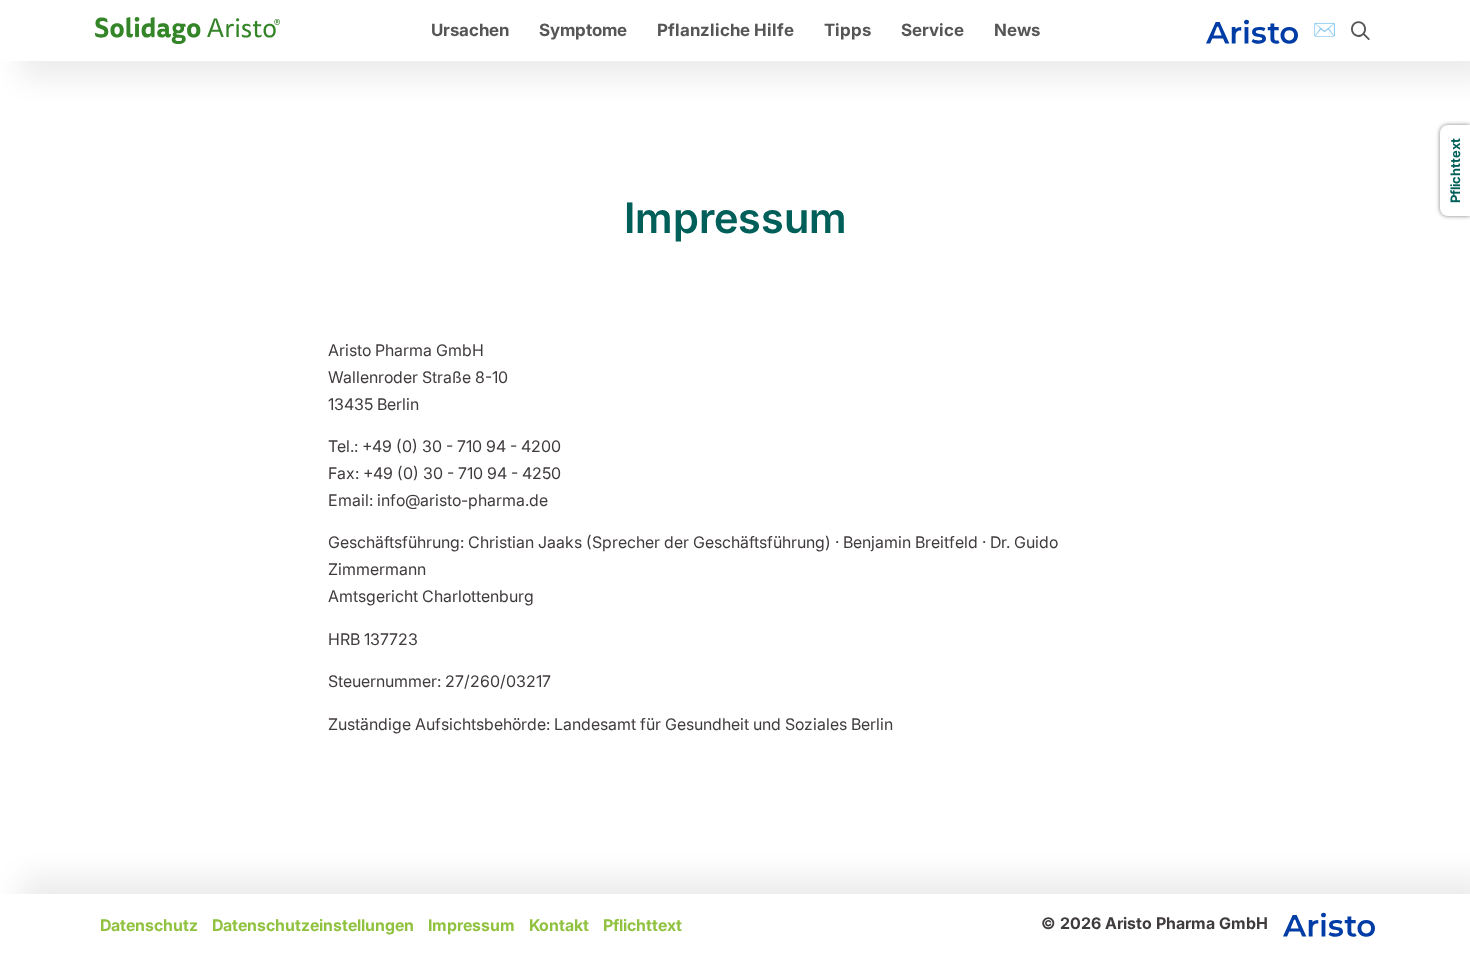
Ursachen (470, 30)
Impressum (471, 925)
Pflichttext (642, 925)
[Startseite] (187, 29)
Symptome (583, 30)
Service (932, 30)
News (1017, 30)
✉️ (1324, 29)
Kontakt (559, 925)
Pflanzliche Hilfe (725, 30)
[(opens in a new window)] (1252, 30)
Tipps (847, 30)
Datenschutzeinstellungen (313, 925)
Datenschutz (149, 925)
